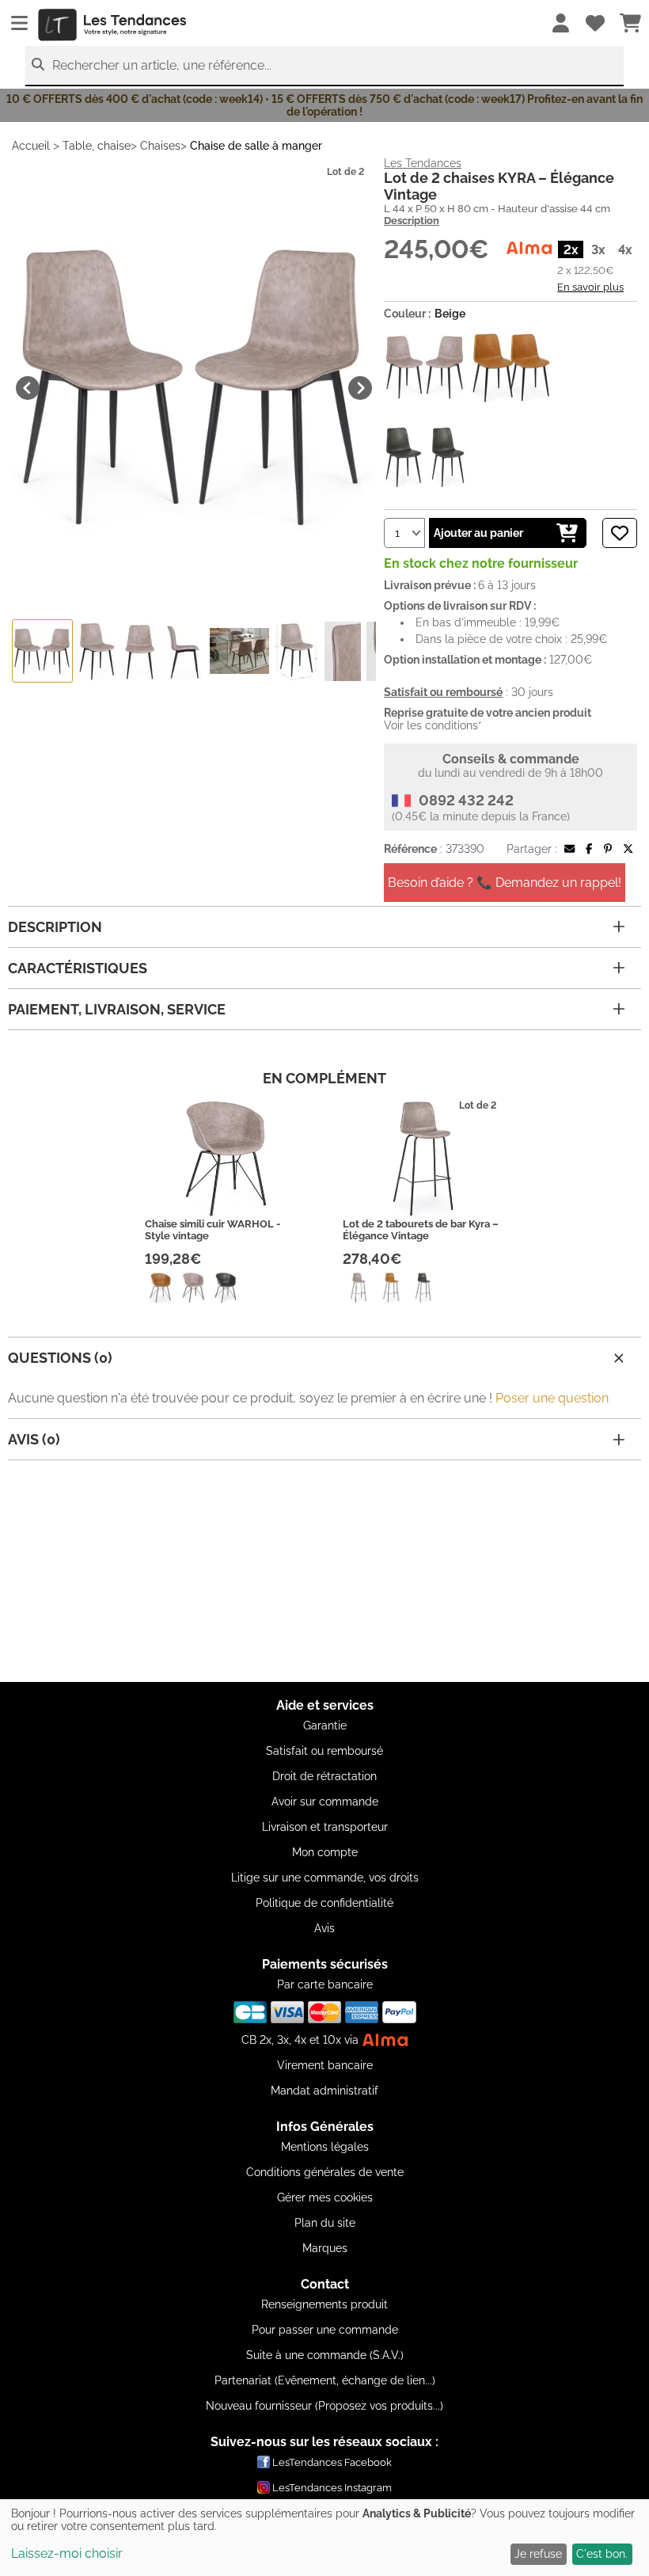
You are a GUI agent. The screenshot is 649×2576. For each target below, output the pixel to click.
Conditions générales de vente (325, 2172)
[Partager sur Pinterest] (608, 849)
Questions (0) (60, 1358)
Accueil (31, 146)
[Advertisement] (324, 1571)
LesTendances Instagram (332, 2488)
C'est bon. (602, 2554)
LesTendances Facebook (332, 2462)
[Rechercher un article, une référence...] (38, 65)
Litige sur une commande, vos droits (325, 1878)
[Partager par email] (569, 849)
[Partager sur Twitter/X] (628, 849)
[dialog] (324, 2538)
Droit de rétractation (324, 1776)
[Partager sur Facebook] (589, 849)
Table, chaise (97, 146)
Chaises (160, 146)
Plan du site (325, 2223)
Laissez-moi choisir (67, 2553)
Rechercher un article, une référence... (162, 65)
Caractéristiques (78, 968)
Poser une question (552, 1398)
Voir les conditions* (433, 725)
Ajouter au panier (478, 533)
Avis (324, 1928)
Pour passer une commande (325, 2330)
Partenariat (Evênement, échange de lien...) (325, 2380)
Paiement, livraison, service (117, 1009)
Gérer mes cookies (325, 2197)
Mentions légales (325, 2147)
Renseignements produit (324, 2304)
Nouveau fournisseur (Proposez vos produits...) (324, 2406)
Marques (325, 2248)
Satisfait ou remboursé (324, 1751)
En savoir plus (590, 287)
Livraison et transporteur (325, 1827)
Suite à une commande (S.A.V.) (325, 2355)
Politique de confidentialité (324, 1903)
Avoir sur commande (325, 1802)
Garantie (325, 1726)
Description (412, 221)
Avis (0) (34, 1439)
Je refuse (538, 2554)
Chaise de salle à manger (256, 146)
